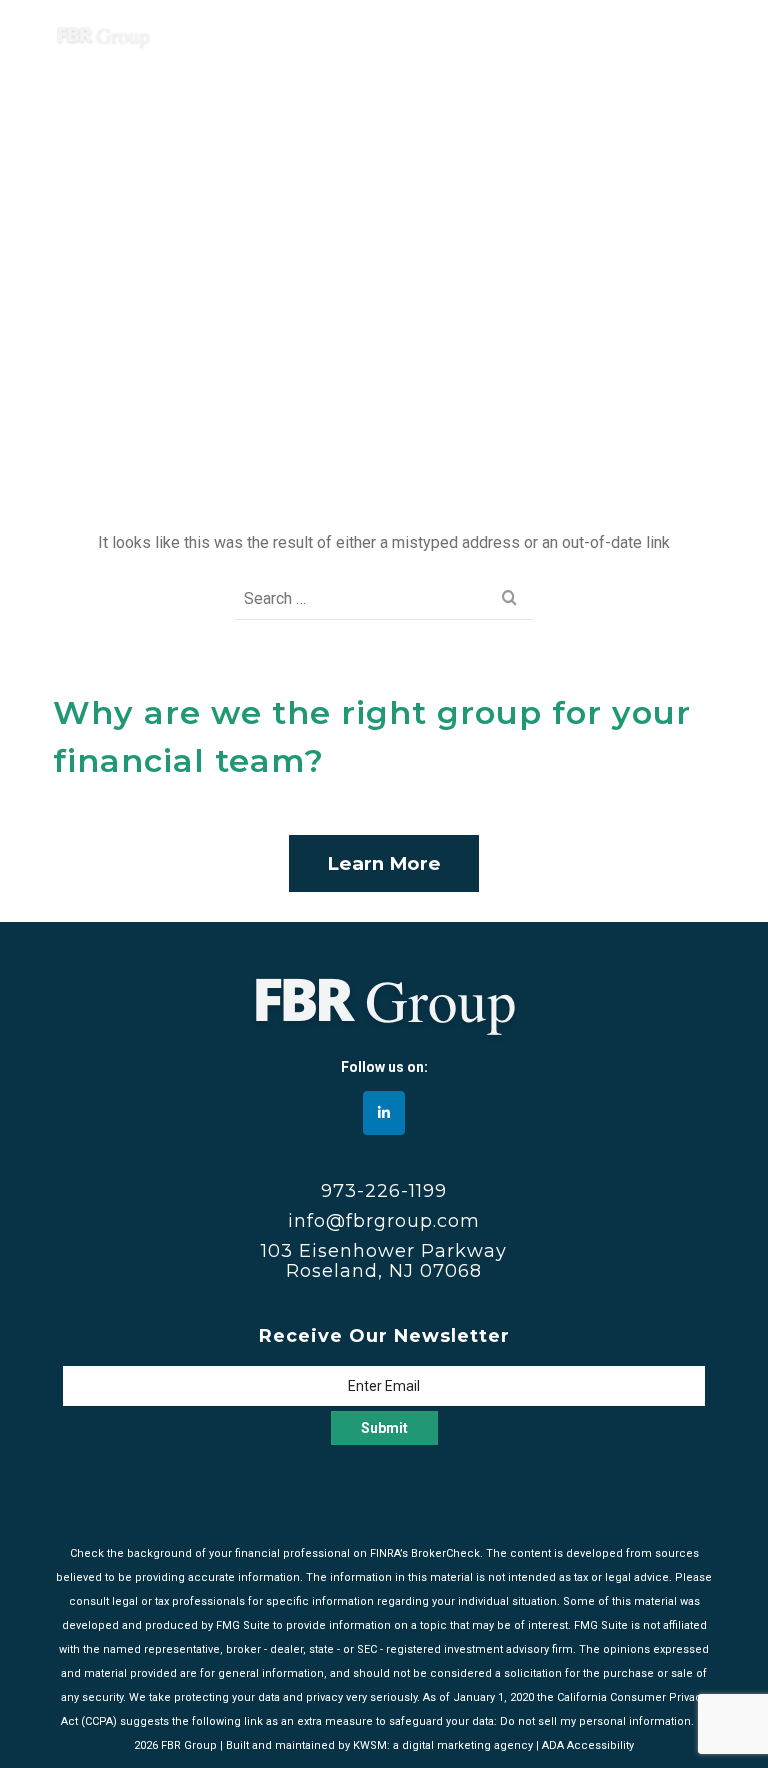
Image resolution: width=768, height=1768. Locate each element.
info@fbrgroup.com (384, 1221)
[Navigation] (690, 35)
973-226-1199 (384, 1191)
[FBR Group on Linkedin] (384, 1113)
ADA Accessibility (588, 1745)
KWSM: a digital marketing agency (443, 1745)
